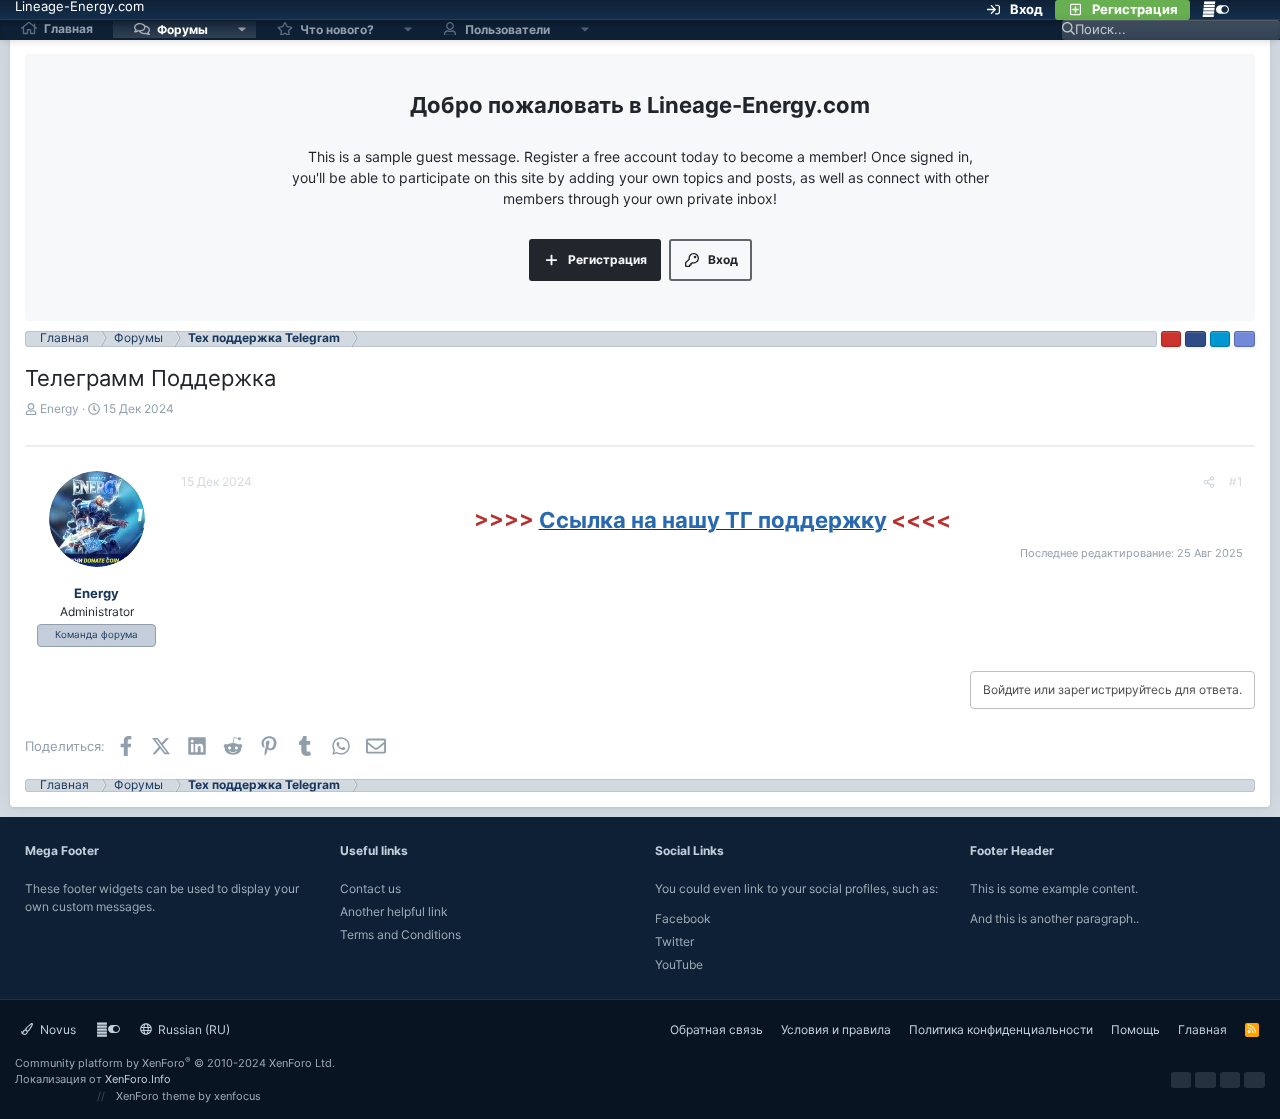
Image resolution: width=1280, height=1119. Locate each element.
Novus (56, 1029)
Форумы (182, 28)
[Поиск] (1253, 10)
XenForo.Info (138, 1079)
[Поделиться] (1209, 482)
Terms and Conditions (400, 934)
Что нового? (337, 28)
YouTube (679, 964)
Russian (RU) (192, 1029)
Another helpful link (394, 911)
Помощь (1135, 1029)
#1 (1236, 481)
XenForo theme (155, 1096)
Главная (68, 28)
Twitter (674, 941)
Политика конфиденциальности (1001, 1029)
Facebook (683, 918)
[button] (242, 29)
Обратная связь (716, 1029)
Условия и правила (836, 1029)
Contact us (370, 888)
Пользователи (507, 28)
